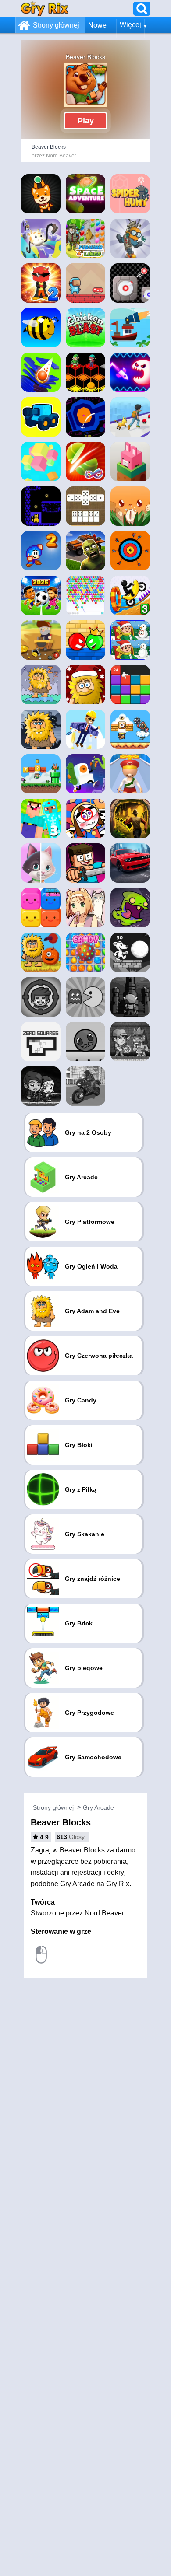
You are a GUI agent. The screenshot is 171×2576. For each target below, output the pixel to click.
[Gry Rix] (45, 9)
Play (86, 121)
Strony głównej (56, 25)
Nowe (97, 25)
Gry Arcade (98, 1807)
